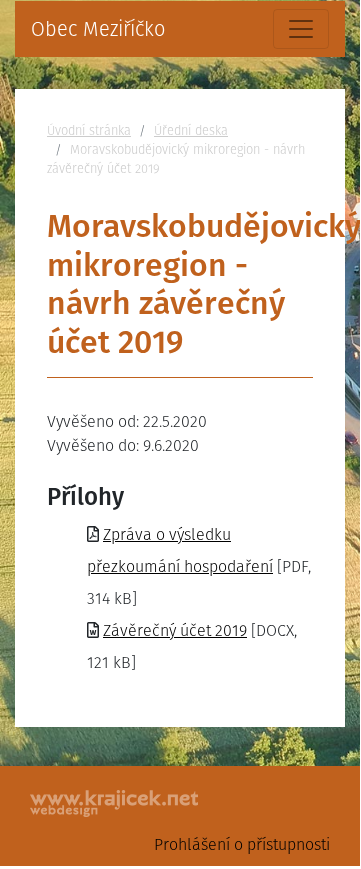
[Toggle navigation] (301, 29)
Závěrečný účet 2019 (175, 630)
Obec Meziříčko (98, 29)
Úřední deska (191, 130)
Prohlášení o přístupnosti (242, 844)
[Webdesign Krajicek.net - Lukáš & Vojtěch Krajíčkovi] (115, 803)
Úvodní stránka (89, 130)
